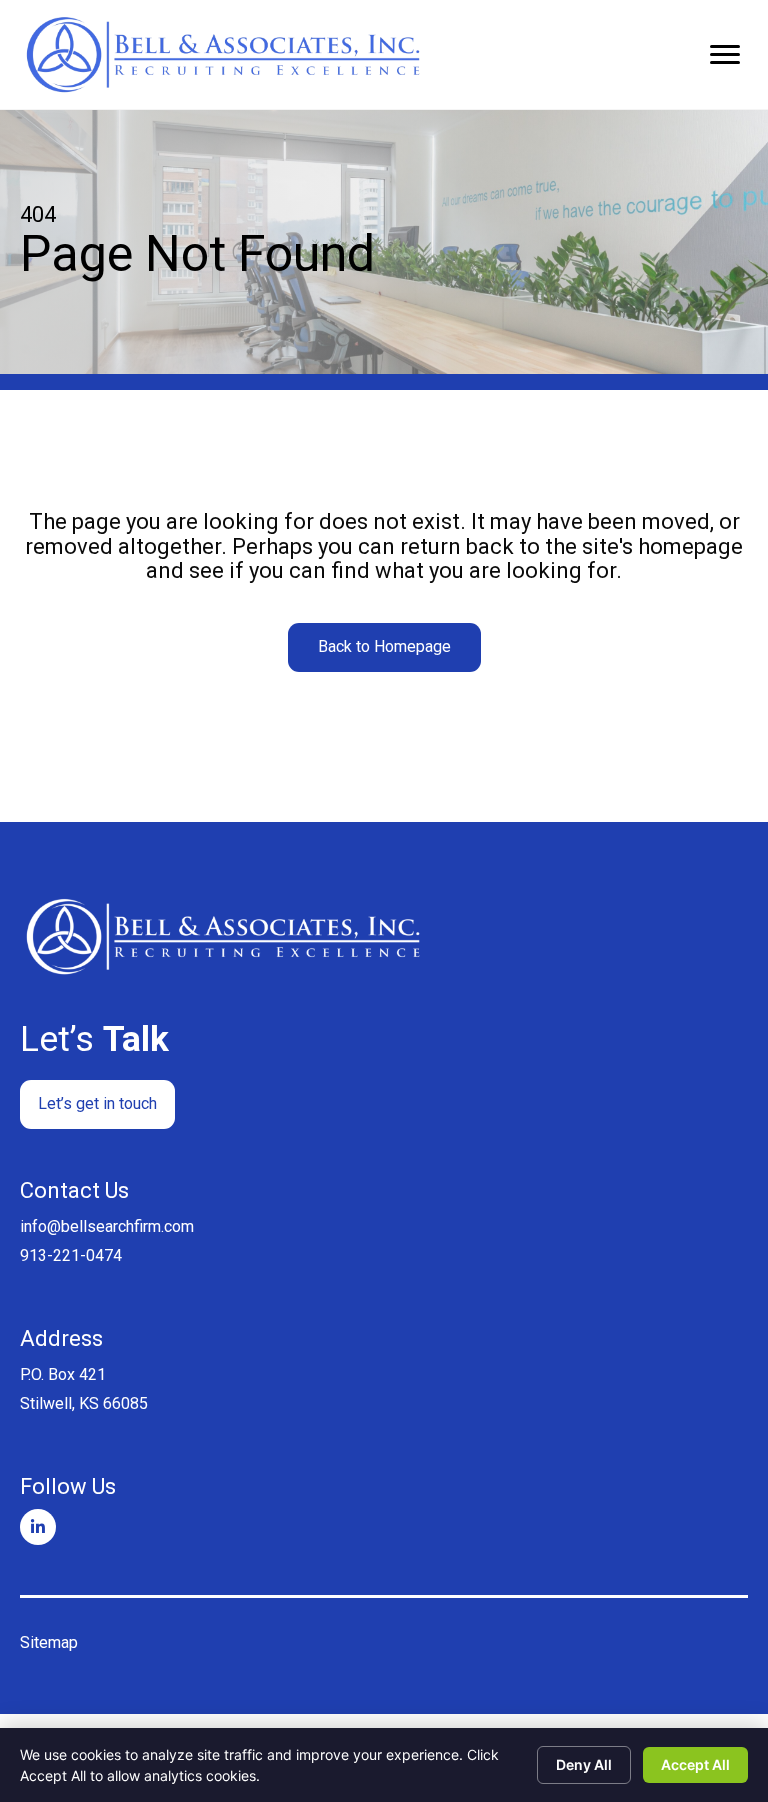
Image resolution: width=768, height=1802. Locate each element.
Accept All (695, 1764)
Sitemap (49, 1642)
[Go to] (38, 1527)
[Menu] (725, 55)
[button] (384, 647)
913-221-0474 (71, 1255)
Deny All (584, 1764)
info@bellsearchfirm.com (107, 1226)
